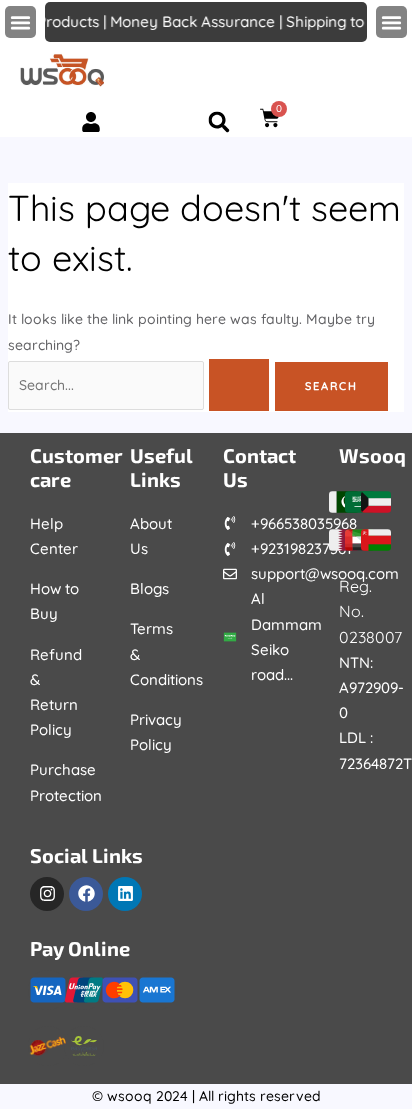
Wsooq (372, 455)
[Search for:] (141, 385)
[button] (21, 22)
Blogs (149, 588)
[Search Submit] (239, 385)
